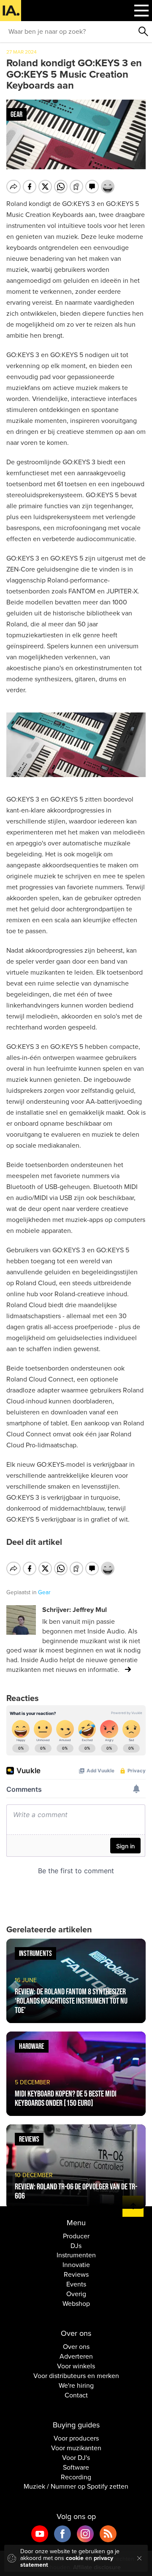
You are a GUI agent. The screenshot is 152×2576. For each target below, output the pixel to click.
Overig (76, 2294)
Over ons (76, 2347)
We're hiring (76, 2386)
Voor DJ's (76, 2458)
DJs (76, 2246)
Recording (76, 2477)
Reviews (76, 2275)
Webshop (76, 2304)
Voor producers (76, 2438)
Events (76, 2284)
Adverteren (76, 2357)
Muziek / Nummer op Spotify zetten (76, 2487)
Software (76, 2468)
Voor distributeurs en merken (76, 2376)
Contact (76, 2395)
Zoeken (144, 32)
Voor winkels (76, 2366)
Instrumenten (76, 2255)
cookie (75, 2558)
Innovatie (76, 2265)
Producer (76, 2236)
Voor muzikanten (76, 2448)
